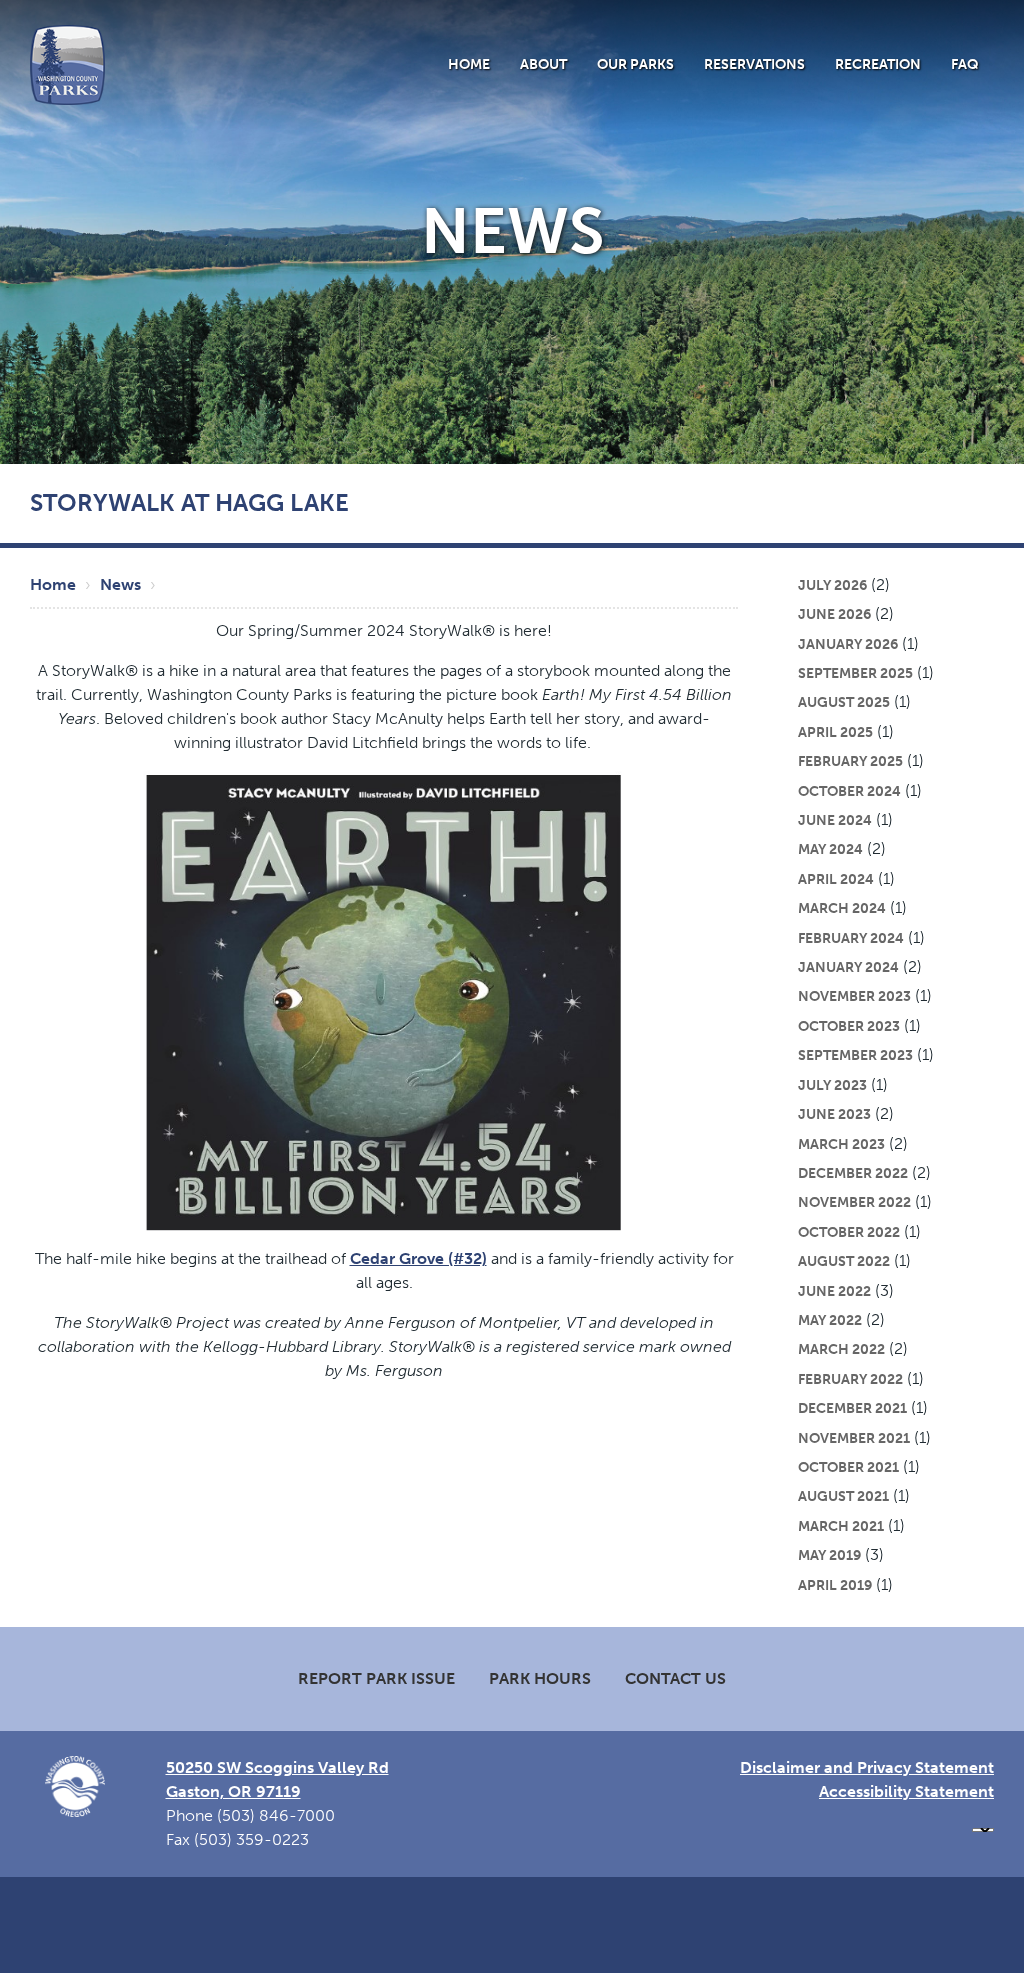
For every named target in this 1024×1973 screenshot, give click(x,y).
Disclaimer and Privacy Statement (867, 1767)
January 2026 (848, 644)
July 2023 (832, 1085)
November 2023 (854, 996)
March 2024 (842, 908)
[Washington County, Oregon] (67, 63)
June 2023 (834, 1114)
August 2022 (844, 1261)
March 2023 (841, 1144)
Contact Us (675, 1678)
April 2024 (836, 879)
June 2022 (834, 1291)
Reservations (754, 64)
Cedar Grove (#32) (418, 1258)
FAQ (965, 64)
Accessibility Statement (906, 1791)
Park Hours (540, 1678)
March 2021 (841, 1526)
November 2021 (854, 1438)
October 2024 (849, 791)
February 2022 (850, 1379)
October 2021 (848, 1467)
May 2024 (830, 849)
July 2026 (832, 585)
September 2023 (855, 1055)
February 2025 (850, 761)
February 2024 (851, 938)
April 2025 (835, 732)
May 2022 (830, 1320)
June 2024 (835, 820)
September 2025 (855, 673)
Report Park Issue (376, 1678)
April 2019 (835, 1585)
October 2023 (849, 1026)
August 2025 (844, 702)
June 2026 (834, 614)
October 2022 (849, 1232)
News (120, 584)
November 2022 (854, 1202)
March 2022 (841, 1349)
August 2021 (843, 1496)
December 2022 (853, 1173)
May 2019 (829, 1555)
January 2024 (848, 967)
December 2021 (852, 1408)
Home (469, 64)
